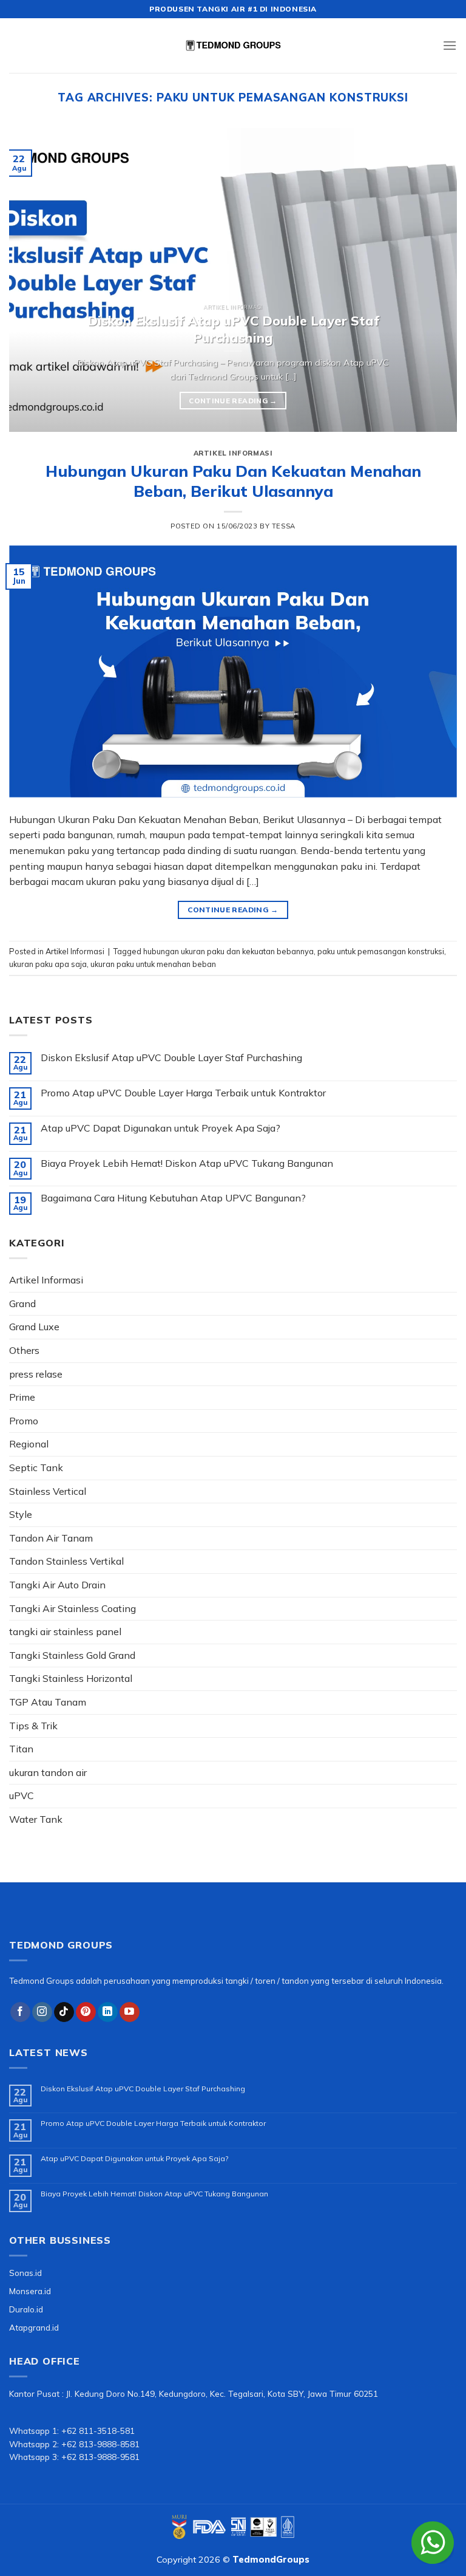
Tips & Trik (33, 1726)
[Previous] (33, 280)
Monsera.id (30, 2291)
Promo (24, 1421)
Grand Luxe (34, 1327)
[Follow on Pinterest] (86, 2012)
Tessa (284, 526)
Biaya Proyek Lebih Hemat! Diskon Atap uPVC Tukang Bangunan (187, 1163)
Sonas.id (25, 2273)
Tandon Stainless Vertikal (66, 1561)
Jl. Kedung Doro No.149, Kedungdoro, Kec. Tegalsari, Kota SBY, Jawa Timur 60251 (222, 2393)
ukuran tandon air (48, 1772)
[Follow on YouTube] (130, 2012)
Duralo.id (26, 2309)
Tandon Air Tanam (51, 1538)
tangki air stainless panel (65, 1631)
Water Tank (36, 1819)
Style (21, 1514)
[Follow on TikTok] (64, 2012)
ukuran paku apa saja (48, 964)
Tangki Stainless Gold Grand (72, 1655)
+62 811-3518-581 (98, 2431)
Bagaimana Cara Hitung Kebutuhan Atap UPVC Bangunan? (173, 1198)
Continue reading (233, 401)
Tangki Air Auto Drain (57, 1585)
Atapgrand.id (34, 2327)
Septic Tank (36, 1467)
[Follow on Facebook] (20, 2012)
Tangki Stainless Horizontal (71, 1678)
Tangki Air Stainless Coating (73, 1608)
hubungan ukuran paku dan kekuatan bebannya (228, 951)
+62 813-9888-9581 (100, 2457)
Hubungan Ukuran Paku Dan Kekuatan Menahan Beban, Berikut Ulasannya (233, 481)
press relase (36, 1374)
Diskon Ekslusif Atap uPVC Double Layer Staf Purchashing (171, 1058)
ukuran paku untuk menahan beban (153, 964)
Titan (21, 1749)
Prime (22, 1397)
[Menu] (450, 45)
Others (24, 1350)
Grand (22, 1303)
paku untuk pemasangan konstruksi (381, 951)
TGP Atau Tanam (48, 1702)
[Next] (433, 280)
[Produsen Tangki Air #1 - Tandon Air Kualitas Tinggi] (233, 46)
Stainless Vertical (48, 1491)
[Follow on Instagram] (42, 2012)
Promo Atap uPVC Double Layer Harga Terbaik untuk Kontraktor (183, 1093)
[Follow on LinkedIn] (108, 2012)
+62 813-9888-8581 (100, 2444)
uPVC (22, 1795)
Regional (29, 1444)
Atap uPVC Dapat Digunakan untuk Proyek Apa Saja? (160, 1128)
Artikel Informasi (233, 453)
